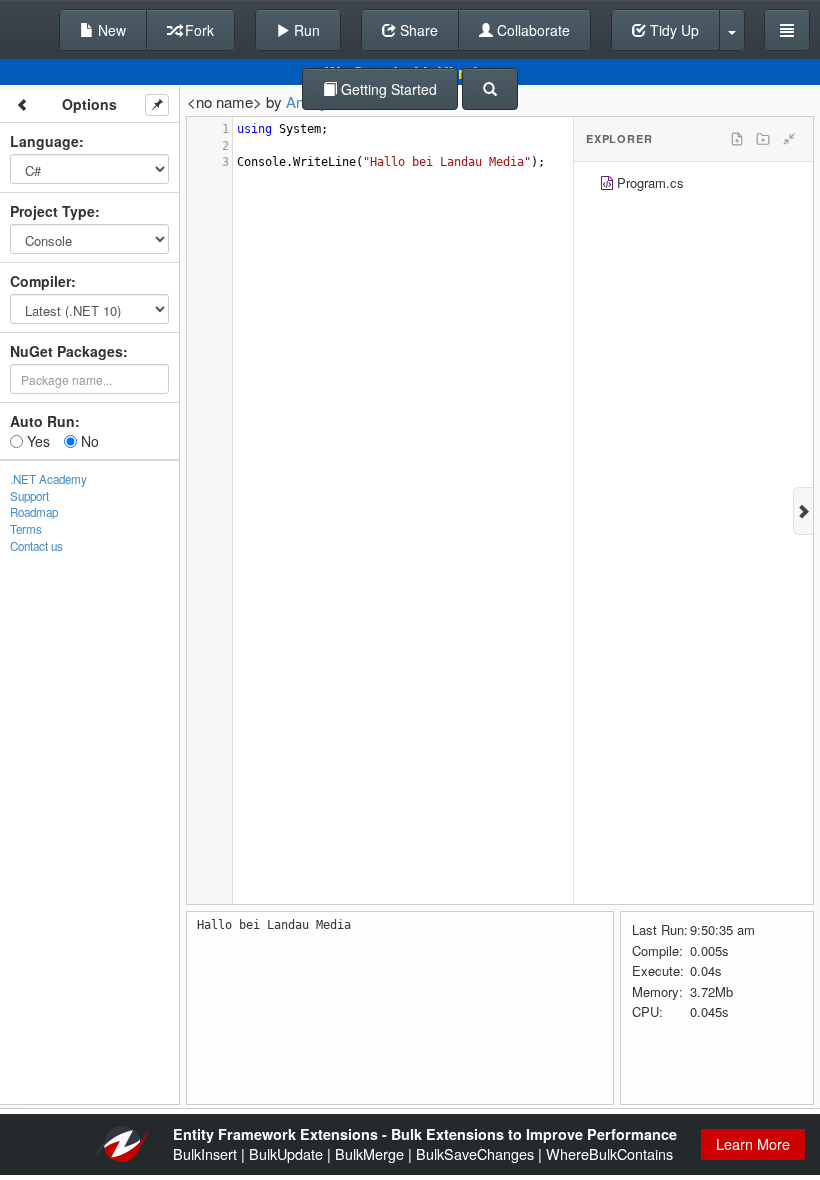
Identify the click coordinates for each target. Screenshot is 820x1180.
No (88, 441)
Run (305, 30)
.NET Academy (48, 479)
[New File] (737, 139)
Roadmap (34, 512)
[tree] (693, 185)
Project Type (52, 211)
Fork (197, 30)
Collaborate (531, 30)
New (110, 30)
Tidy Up (672, 30)
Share (417, 30)
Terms (26, 529)
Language (44, 141)
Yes (36, 441)
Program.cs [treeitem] (650, 182)
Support (29, 496)
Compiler (40, 281)
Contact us (36, 546)
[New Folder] (763, 139)
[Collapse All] (789, 139)
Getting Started (387, 89)
